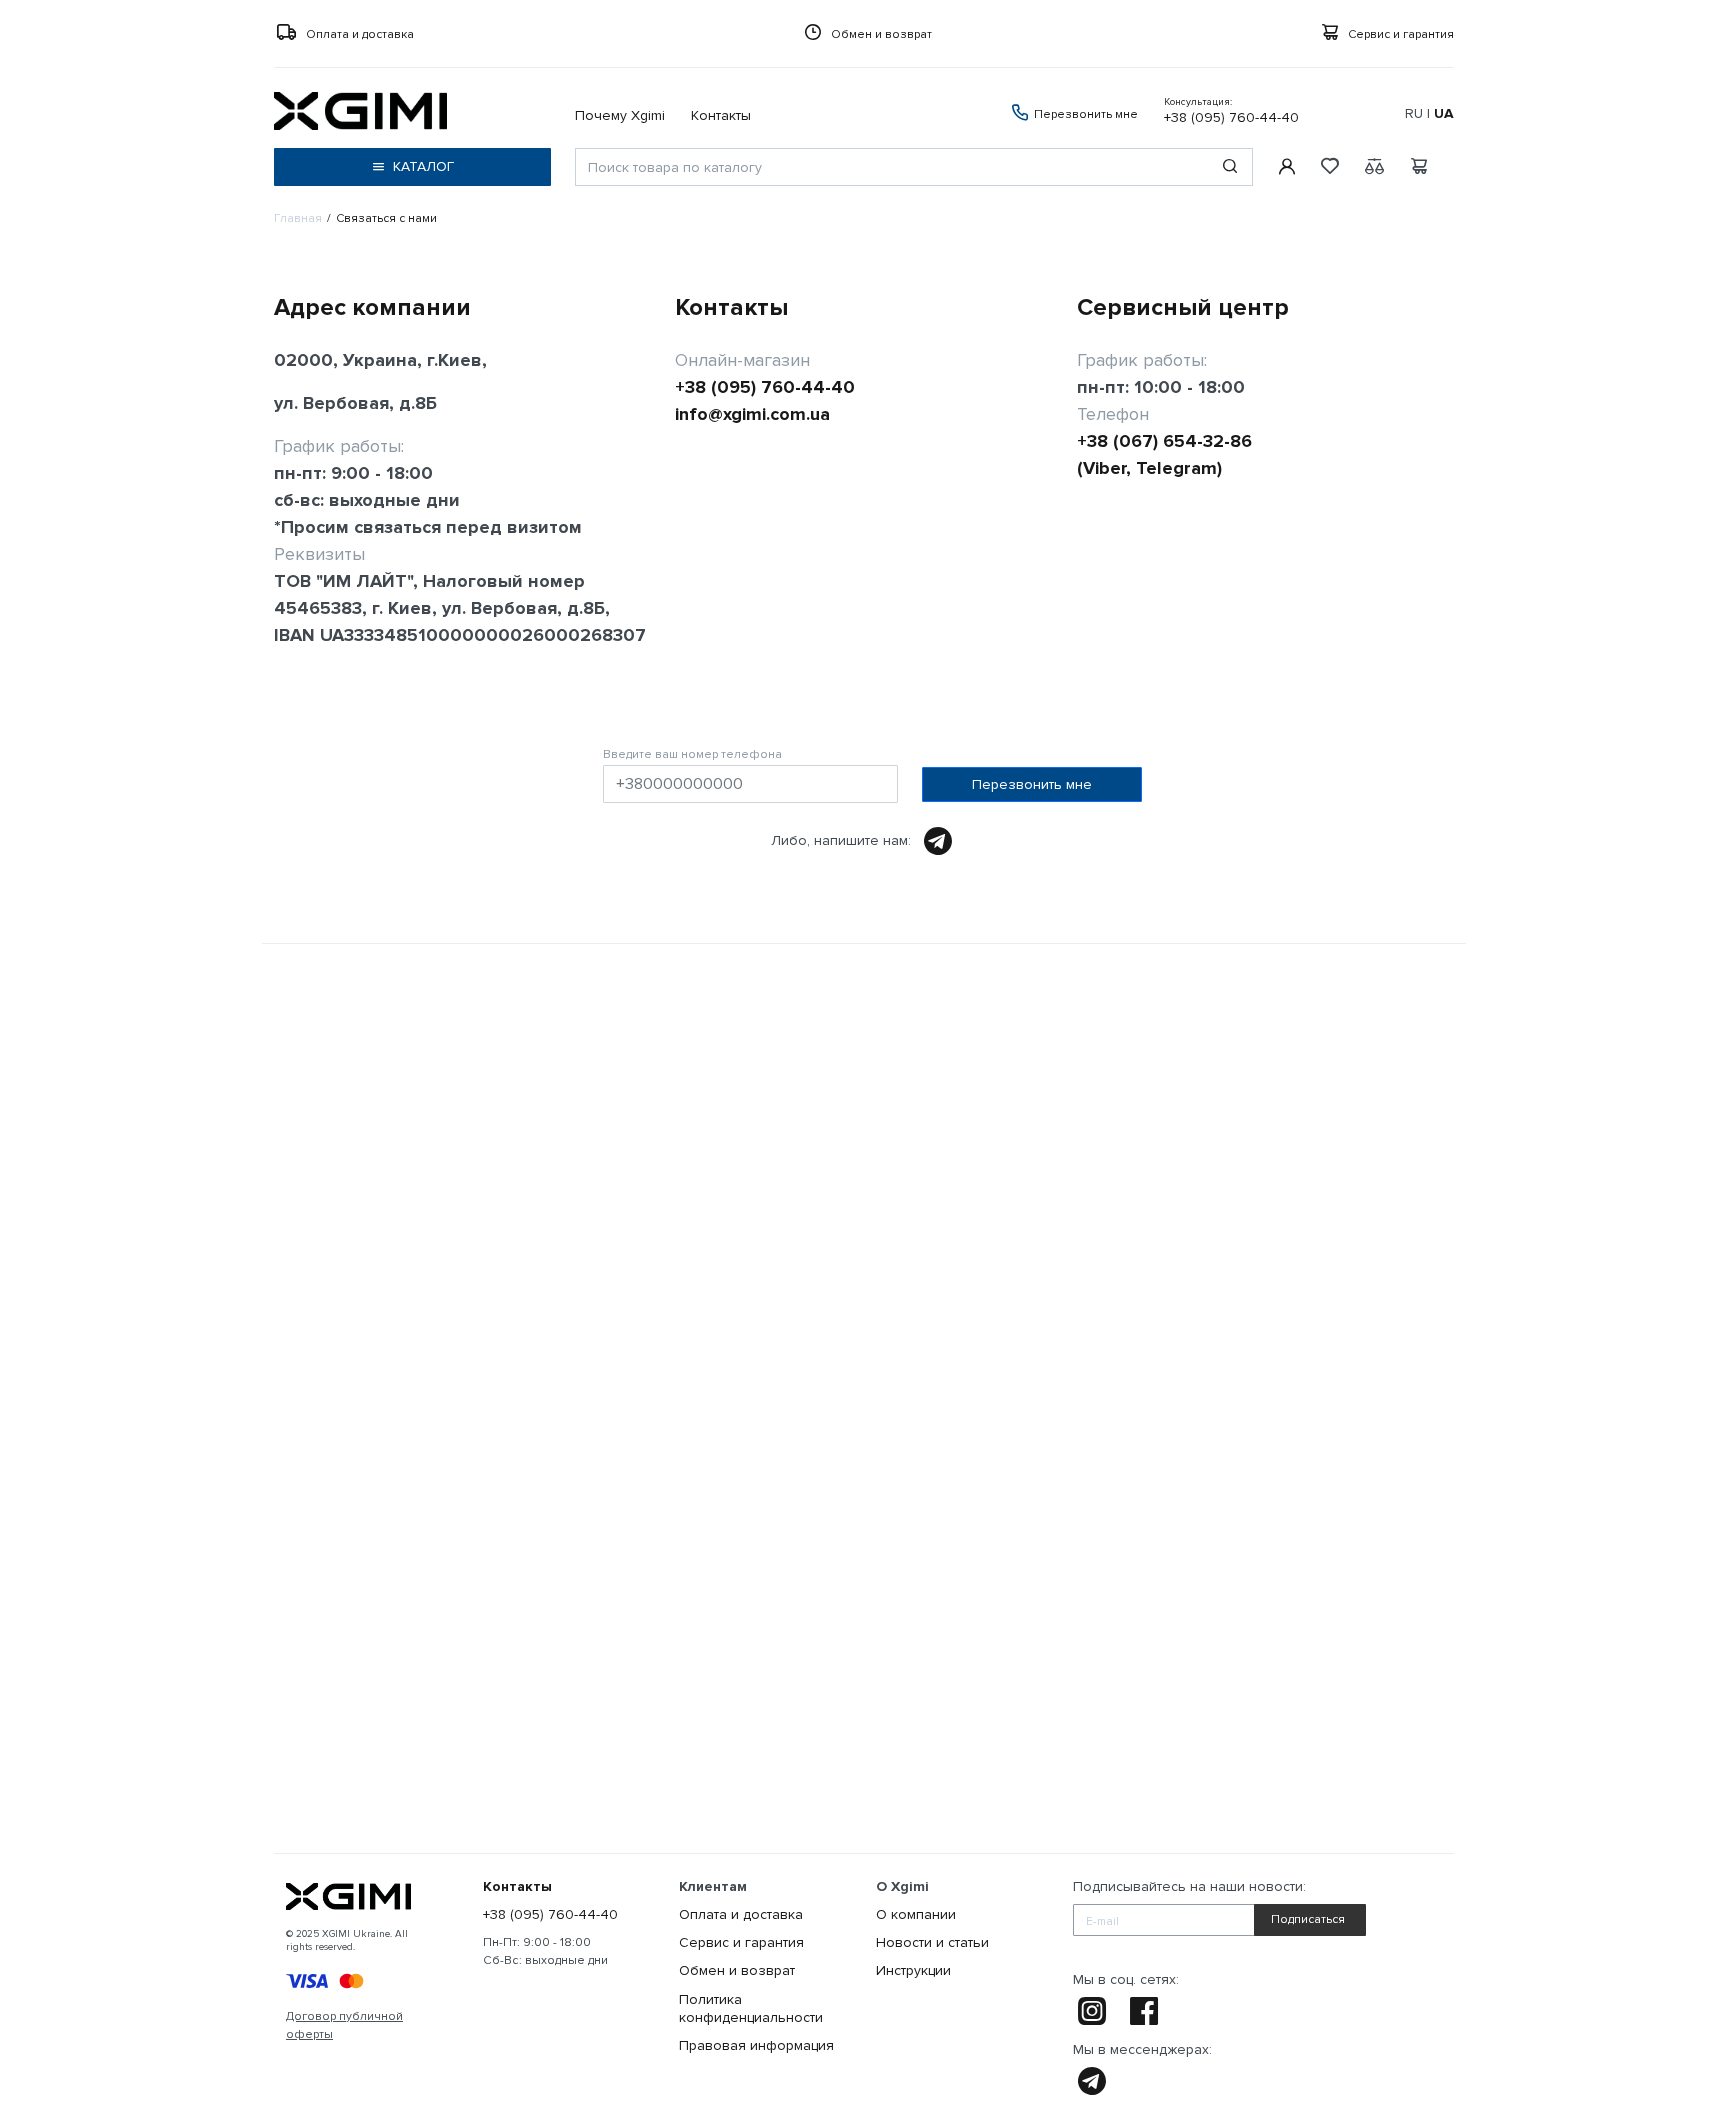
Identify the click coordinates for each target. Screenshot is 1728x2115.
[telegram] (1087, 2081)
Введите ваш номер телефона (692, 754)
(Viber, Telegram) (1149, 468)
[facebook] (1145, 2011)
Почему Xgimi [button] (620, 115)
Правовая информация (756, 2045)
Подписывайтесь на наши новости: (1189, 1886)
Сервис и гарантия (1401, 34)
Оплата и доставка (360, 34)
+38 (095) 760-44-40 (1231, 111)
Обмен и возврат (881, 34)
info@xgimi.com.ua (752, 414)
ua (1444, 113)
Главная (298, 218)
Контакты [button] (721, 115)
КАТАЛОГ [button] (423, 166)
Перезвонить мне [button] (1084, 114)
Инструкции (913, 1970)
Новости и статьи (932, 1942)
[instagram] (1093, 2011)
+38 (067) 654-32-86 (1164, 441)
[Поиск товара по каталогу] (1230, 167)
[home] (348, 1897)
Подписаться (1308, 1919)
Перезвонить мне (1032, 784)
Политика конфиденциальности (751, 2008)
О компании (916, 1914)
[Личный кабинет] (1286, 167)
